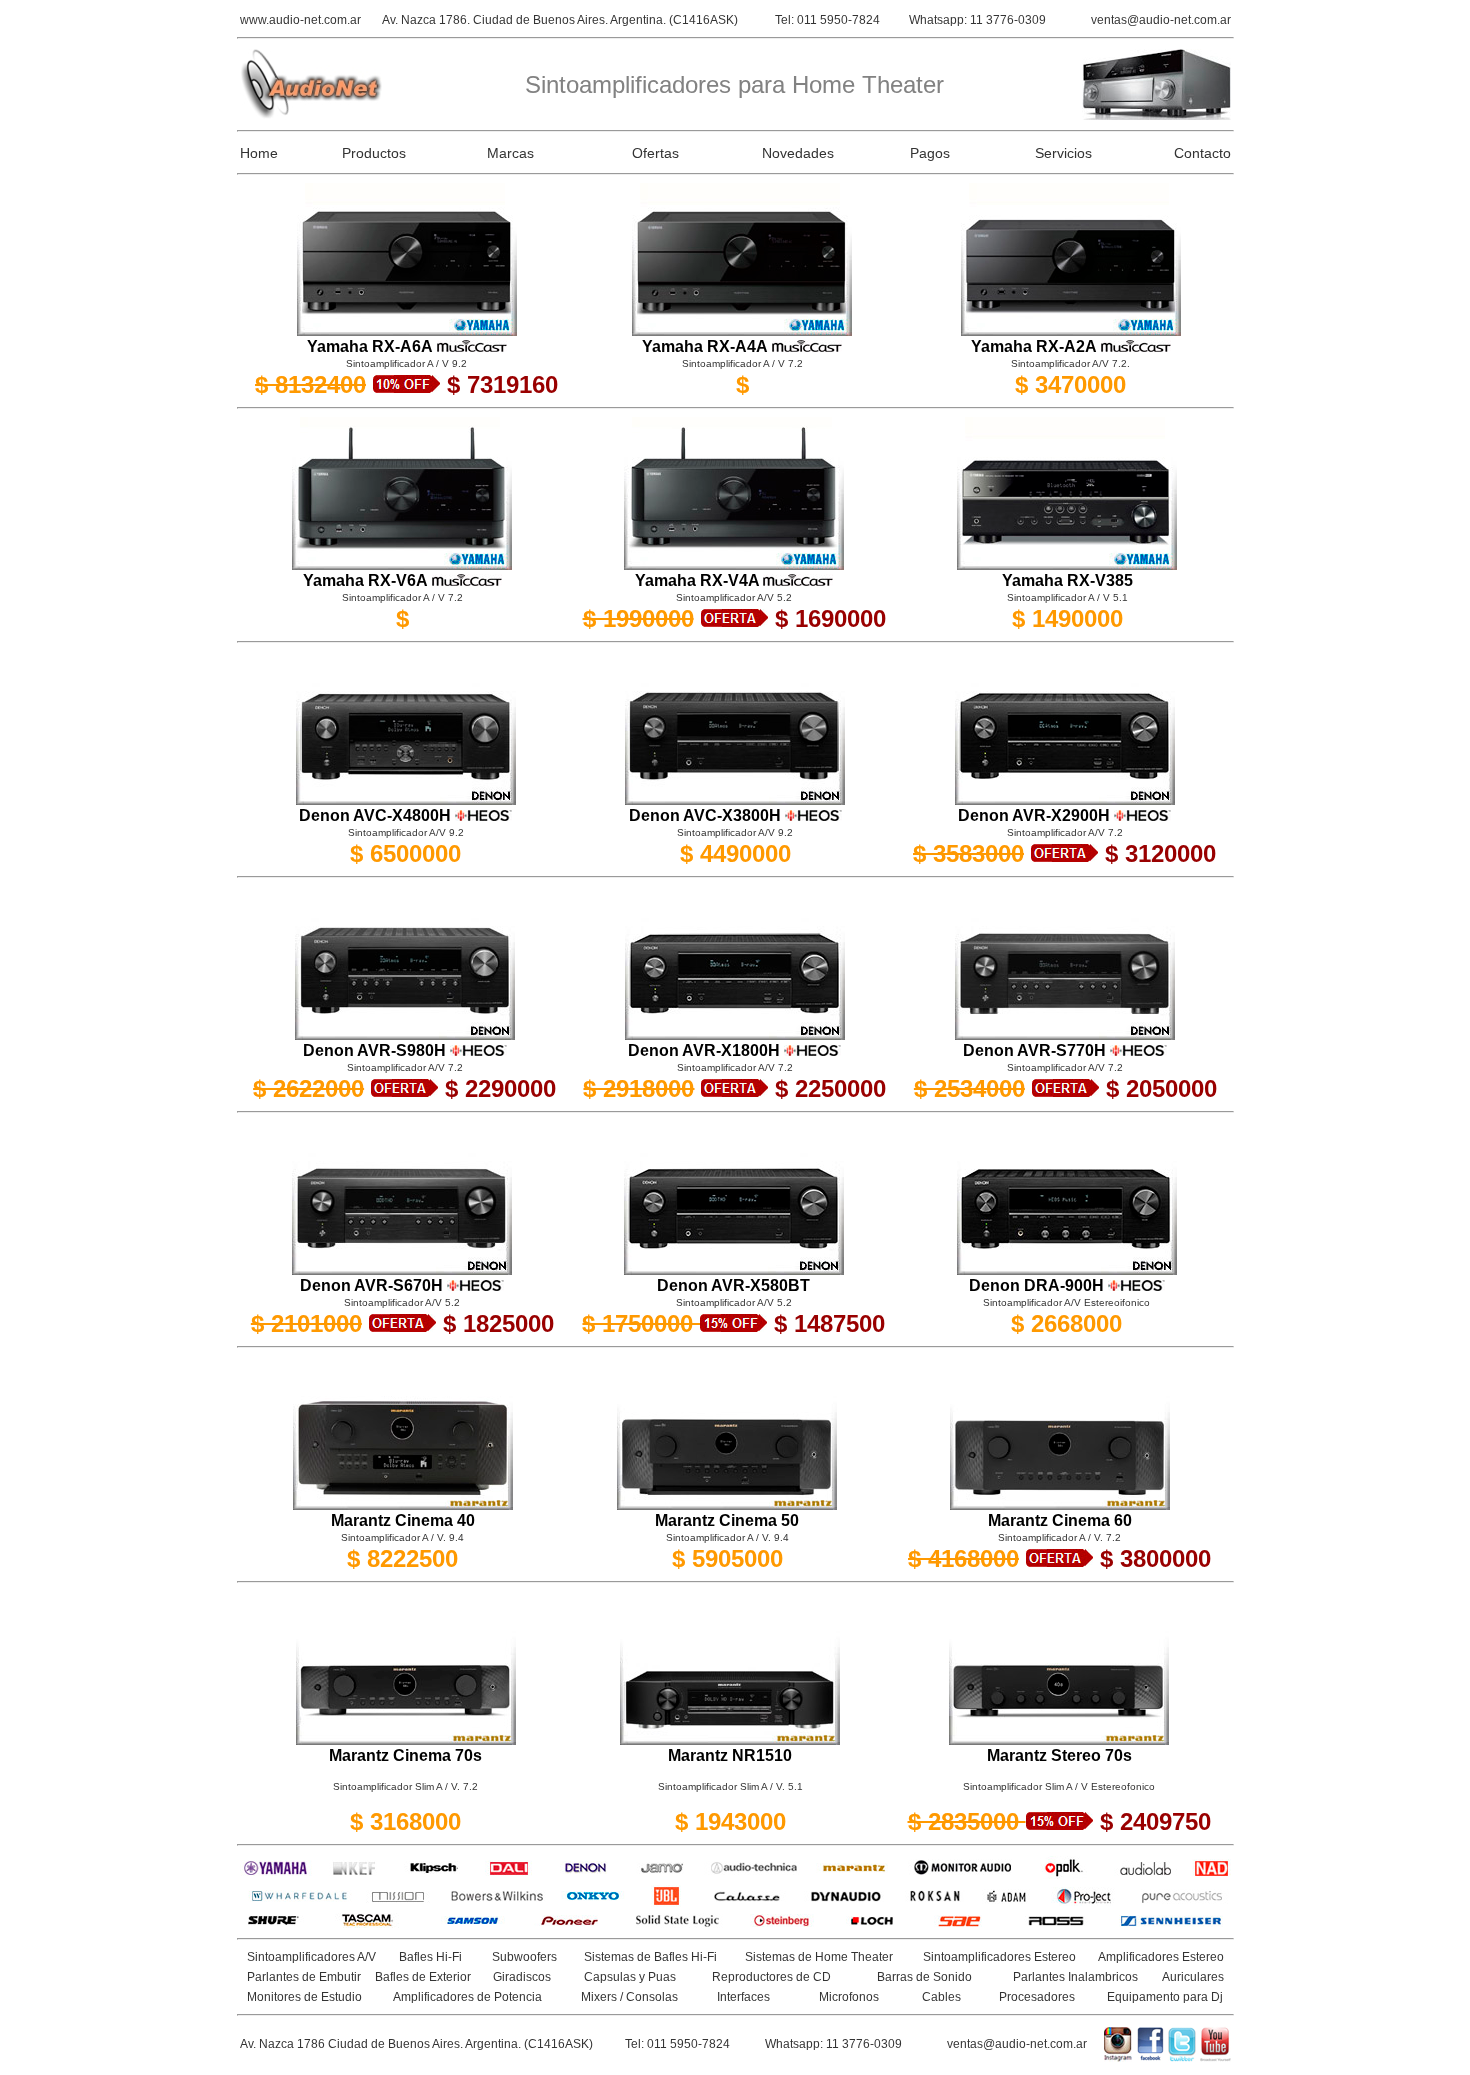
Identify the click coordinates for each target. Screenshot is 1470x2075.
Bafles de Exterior (423, 1977)
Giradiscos (522, 1977)
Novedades (798, 153)
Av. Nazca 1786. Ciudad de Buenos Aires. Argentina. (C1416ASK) (560, 20)
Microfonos (849, 1997)
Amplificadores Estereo (1161, 1957)
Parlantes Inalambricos (1075, 1977)
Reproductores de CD (771, 1977)
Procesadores (1037, 1997)
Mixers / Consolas (629, 1997)
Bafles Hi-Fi (430, 1957)
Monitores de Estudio (304, 1997)
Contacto (1202, 153)
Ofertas (655, 153)
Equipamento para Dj (1165, 1997)
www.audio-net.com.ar (300, 20)
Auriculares (1193, 1977)
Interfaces (743, 1997)
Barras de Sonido (924, 1977)
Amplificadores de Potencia (467, 1997)
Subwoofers (524, 1957)
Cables (941, 1997)
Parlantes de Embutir (304, 1977)
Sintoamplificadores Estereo (999, 1957)
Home (259, 153)
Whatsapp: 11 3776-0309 (977, 20)
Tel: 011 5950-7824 (827, 20)
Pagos (930, 153)
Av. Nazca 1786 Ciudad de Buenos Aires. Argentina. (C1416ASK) (416, 2044)
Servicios (1063, 153)
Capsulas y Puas (630, 1977)
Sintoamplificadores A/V (311, 1957)
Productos (374, 153)
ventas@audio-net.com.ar (1161, 20)
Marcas (510, 153)
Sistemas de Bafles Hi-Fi (650, 1957)
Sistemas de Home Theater (819, 1957)
